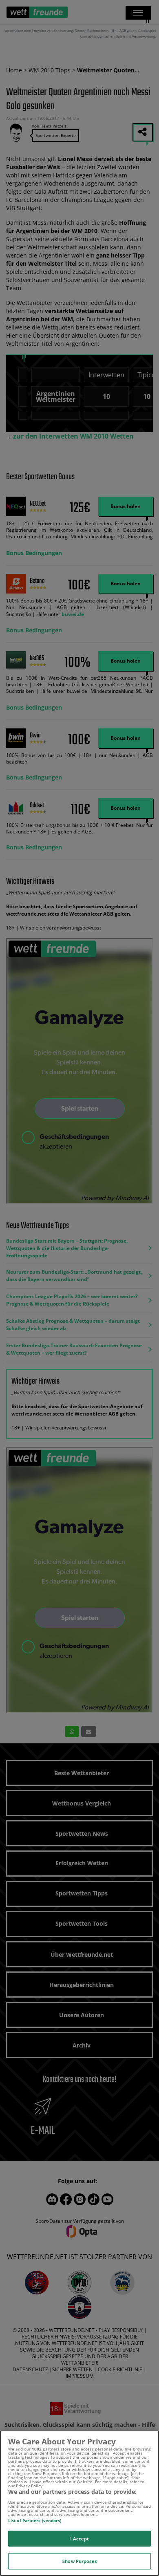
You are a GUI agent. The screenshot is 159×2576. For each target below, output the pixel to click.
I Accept (80, 2539)
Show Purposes (79, 2561)
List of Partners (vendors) (35, 2520)
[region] (79, 2503)
